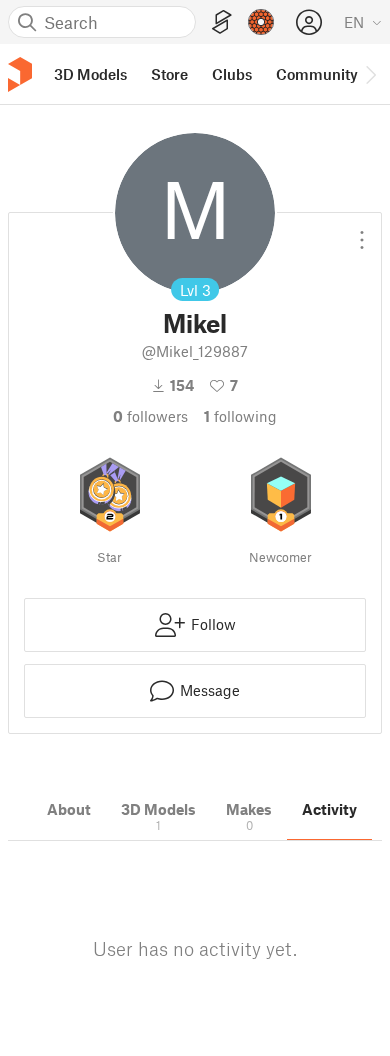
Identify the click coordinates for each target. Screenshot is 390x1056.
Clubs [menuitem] (232, 74)
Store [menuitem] (169, 74)
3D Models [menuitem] (90, 74)
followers (150, 416)
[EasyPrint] (222, 22)
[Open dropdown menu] (362, 232)
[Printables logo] (20, 74)
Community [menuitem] (317, 74)
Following (240, 416)
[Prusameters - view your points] (261, 22)
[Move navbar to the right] (370, 74)
